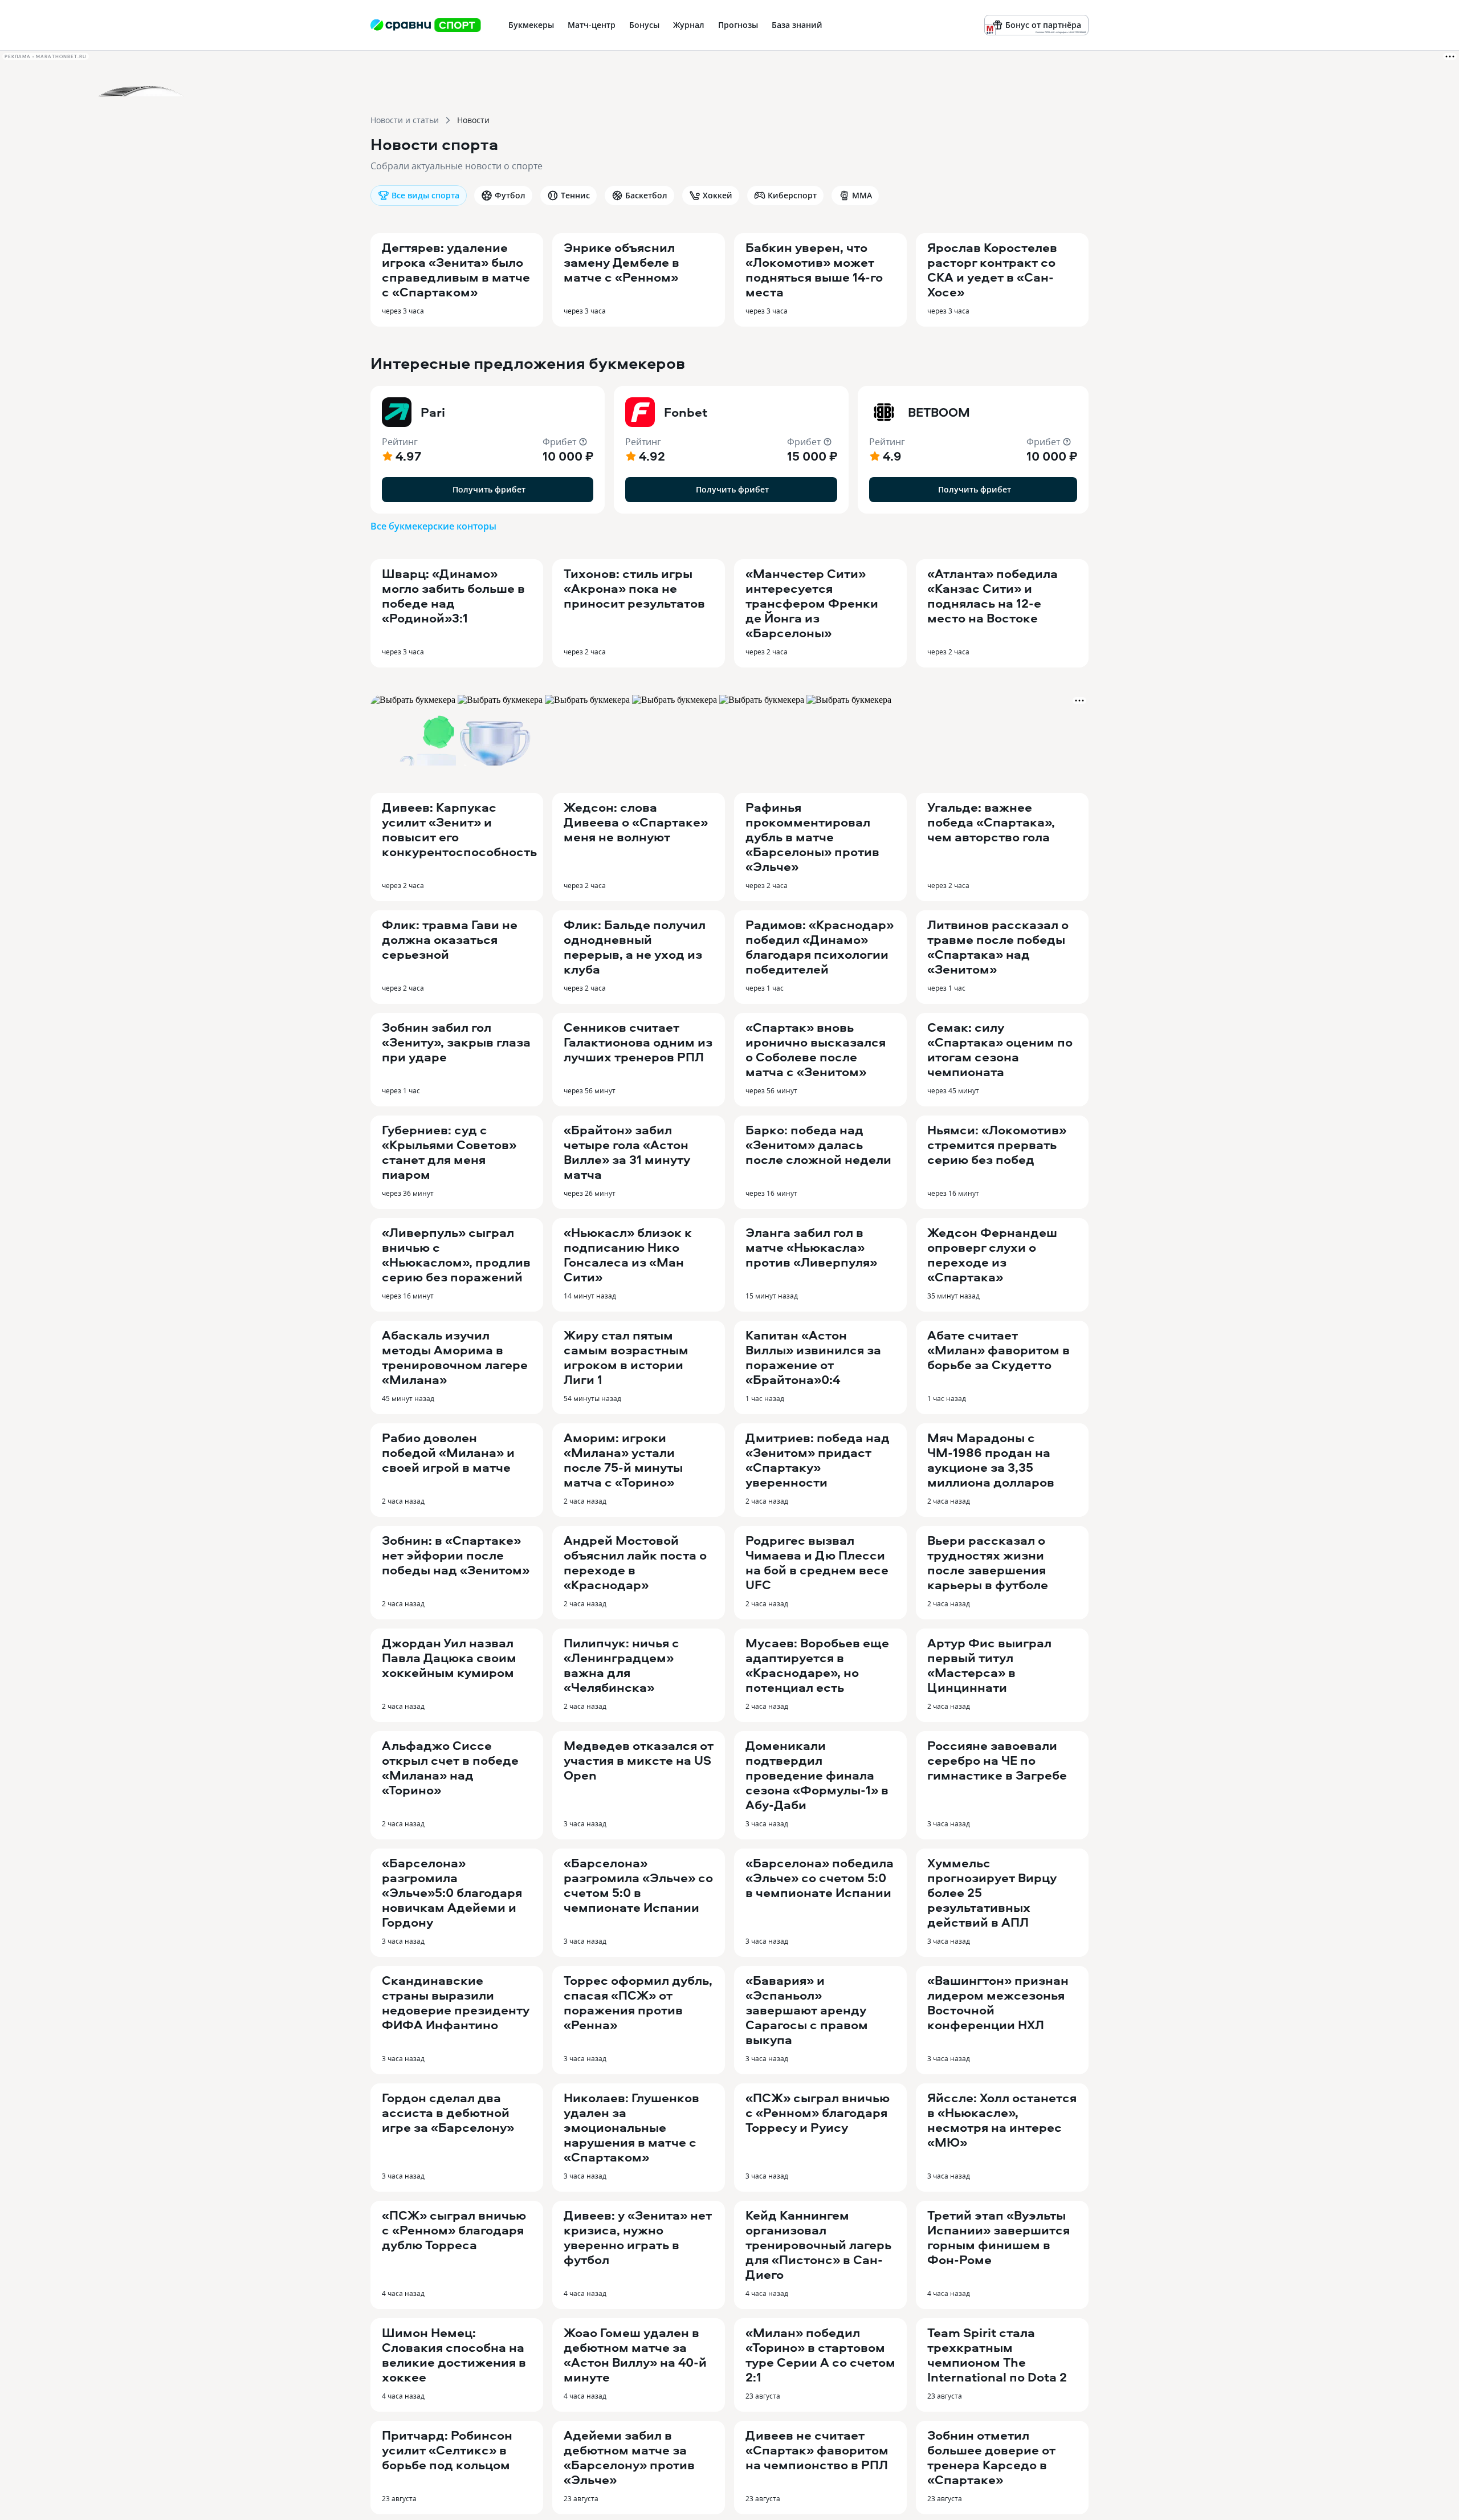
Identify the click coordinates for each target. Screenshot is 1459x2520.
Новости (473, 120)
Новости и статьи (405, 120)
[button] (488, 450)
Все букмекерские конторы (433, 526)
